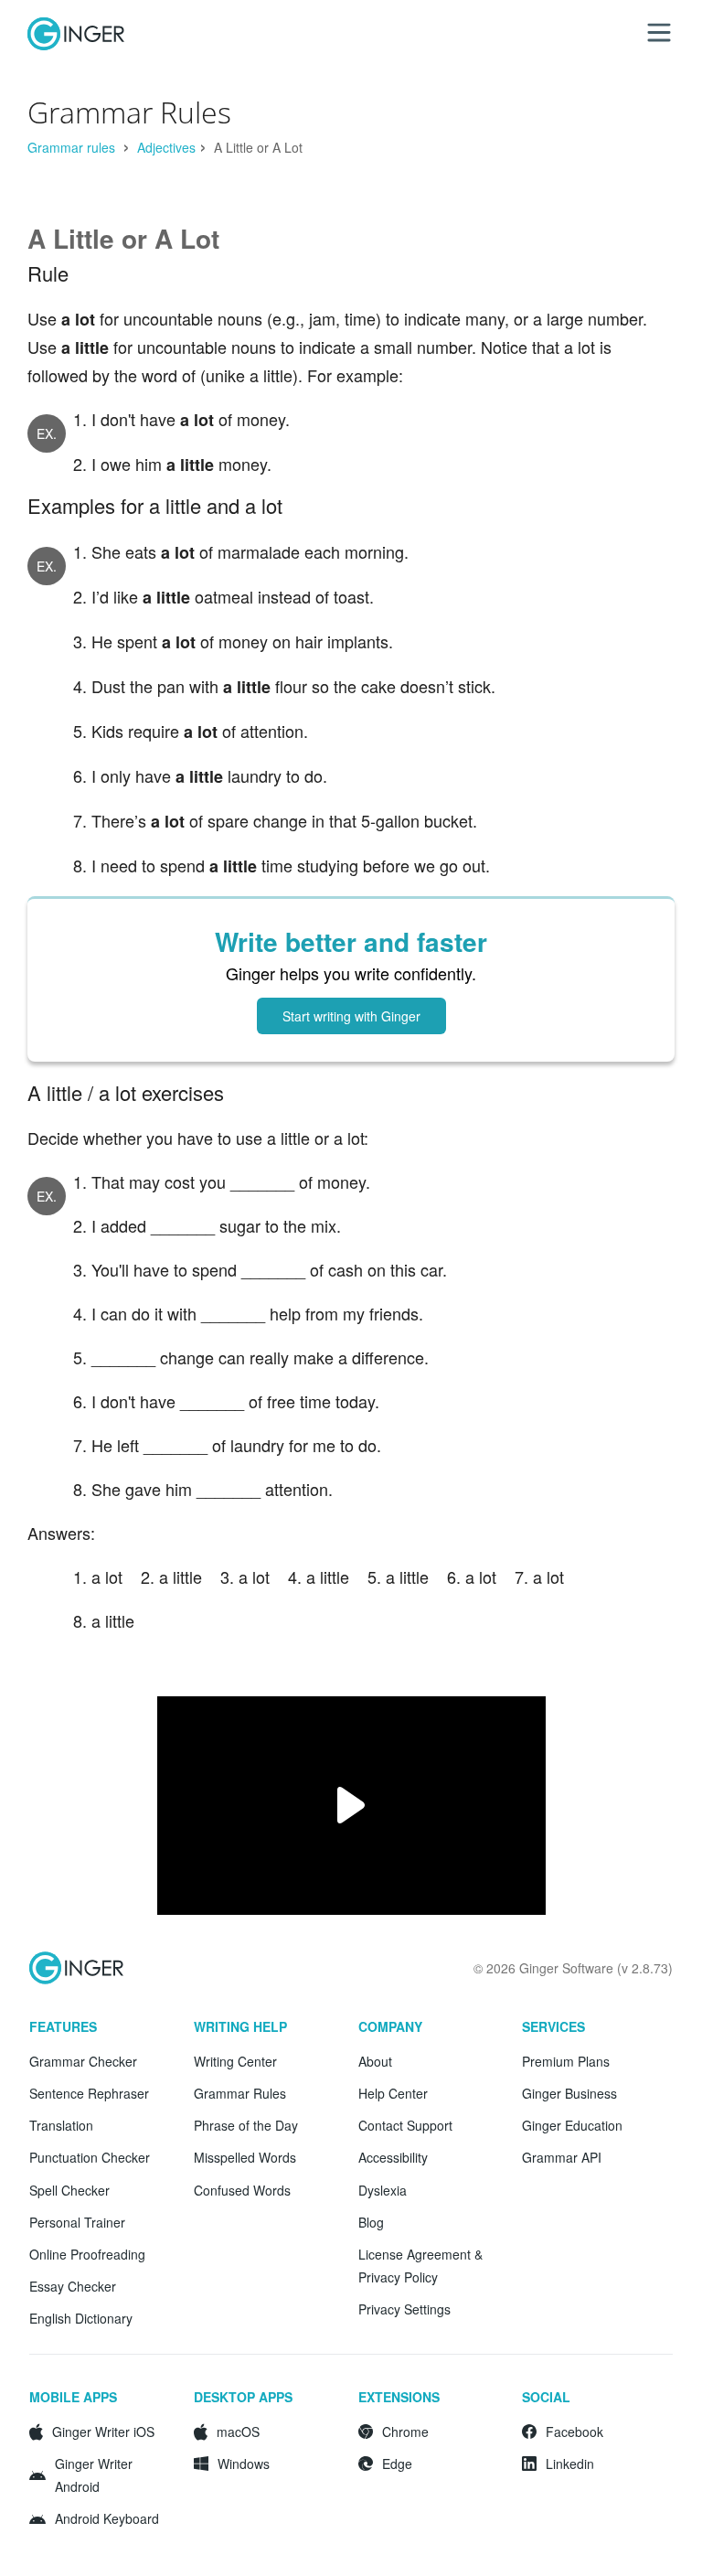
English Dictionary (81, 2318)
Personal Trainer (77, 2222)
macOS (238, 2432)
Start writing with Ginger (351, 1016)
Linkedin (570, 2464)
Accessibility (393, 2157)
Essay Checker (73, 2286)
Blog (371, 2222)
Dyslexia (383, 2190)
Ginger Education (572, 2125)
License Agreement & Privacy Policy (420, 2266)
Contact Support (405, 2125)
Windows (244, 2464)
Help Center (393, 2093)
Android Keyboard (107, 2518)
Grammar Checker (83, 2061)
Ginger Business (569, 2093)
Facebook (574, 2432)
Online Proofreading (87, 2254)
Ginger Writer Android (94, 2475)
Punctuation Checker (90, 2157)
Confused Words (242, 2190)
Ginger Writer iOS (103, 2432)
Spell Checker (69, 2190)
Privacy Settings (404, 2309)
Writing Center (235, 2061)
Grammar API (562, 2157)
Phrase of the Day (246, 2125)
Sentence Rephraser (89, 2093)
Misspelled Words (245, 2157)
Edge (397, 2464)
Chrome (405, 2432)
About (375, 2061)
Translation (61, 2125)
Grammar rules (73, 147)
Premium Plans (566, 2061)
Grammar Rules (240, 2093)
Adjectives (166, 147)
